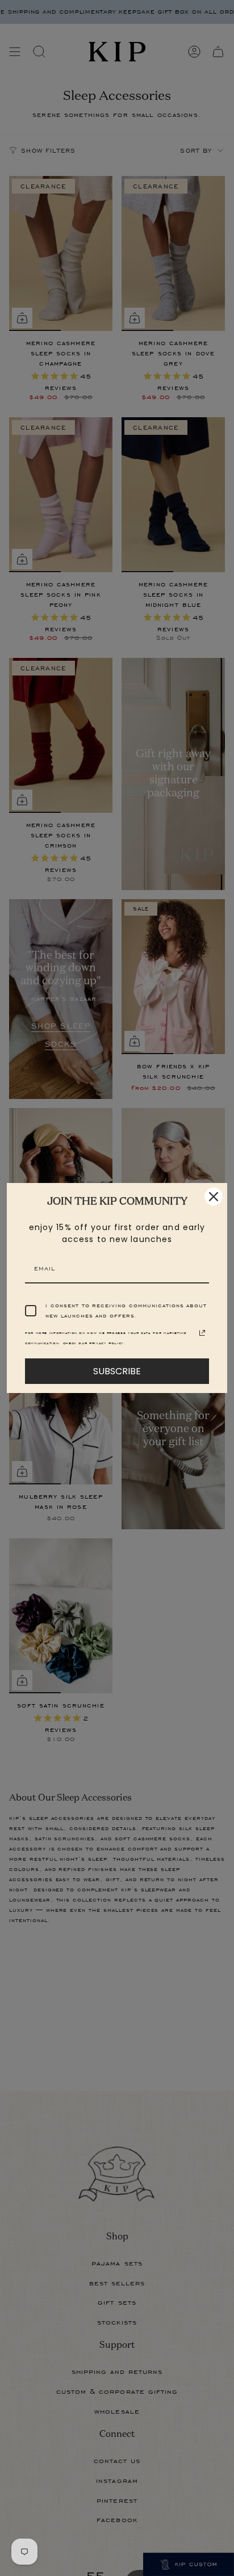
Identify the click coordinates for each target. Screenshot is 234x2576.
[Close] (214, 1197)
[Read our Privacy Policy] (202, 1333)
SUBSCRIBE (117, 1371)
